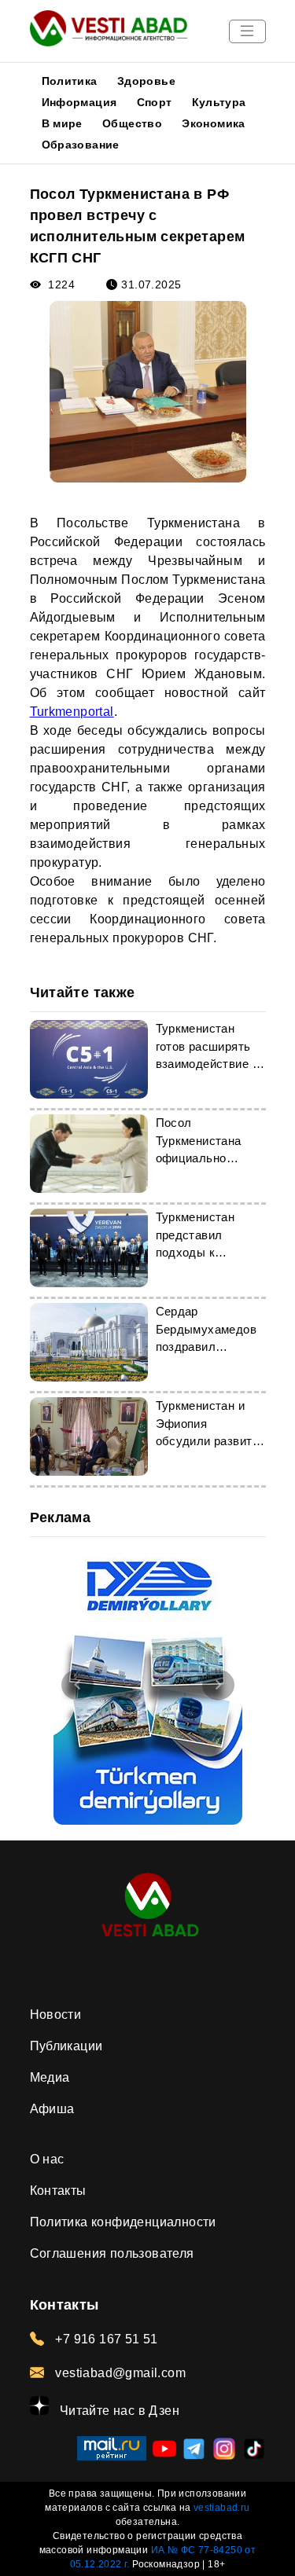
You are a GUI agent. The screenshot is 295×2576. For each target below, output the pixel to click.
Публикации (66, 2046)
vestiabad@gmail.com (119, 2373)
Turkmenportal (72, 712)
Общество (132, 123)
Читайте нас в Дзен (118, 2411)
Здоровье (146, 81)
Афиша (52, 2109)
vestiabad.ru (222, 2508)
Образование (81, 145)
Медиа (50, 2077)
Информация (79, 102)
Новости (56, 2015)
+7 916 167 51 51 (105, 2339)
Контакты (58, 2191)
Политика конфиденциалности (123, 2222)
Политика (70, 81)
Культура (219, 102)
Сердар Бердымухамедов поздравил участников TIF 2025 (206, 1347)
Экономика (214, 123)
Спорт (155, 102)
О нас (47, 2159)
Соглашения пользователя (112, 2253)
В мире (62, 123)
